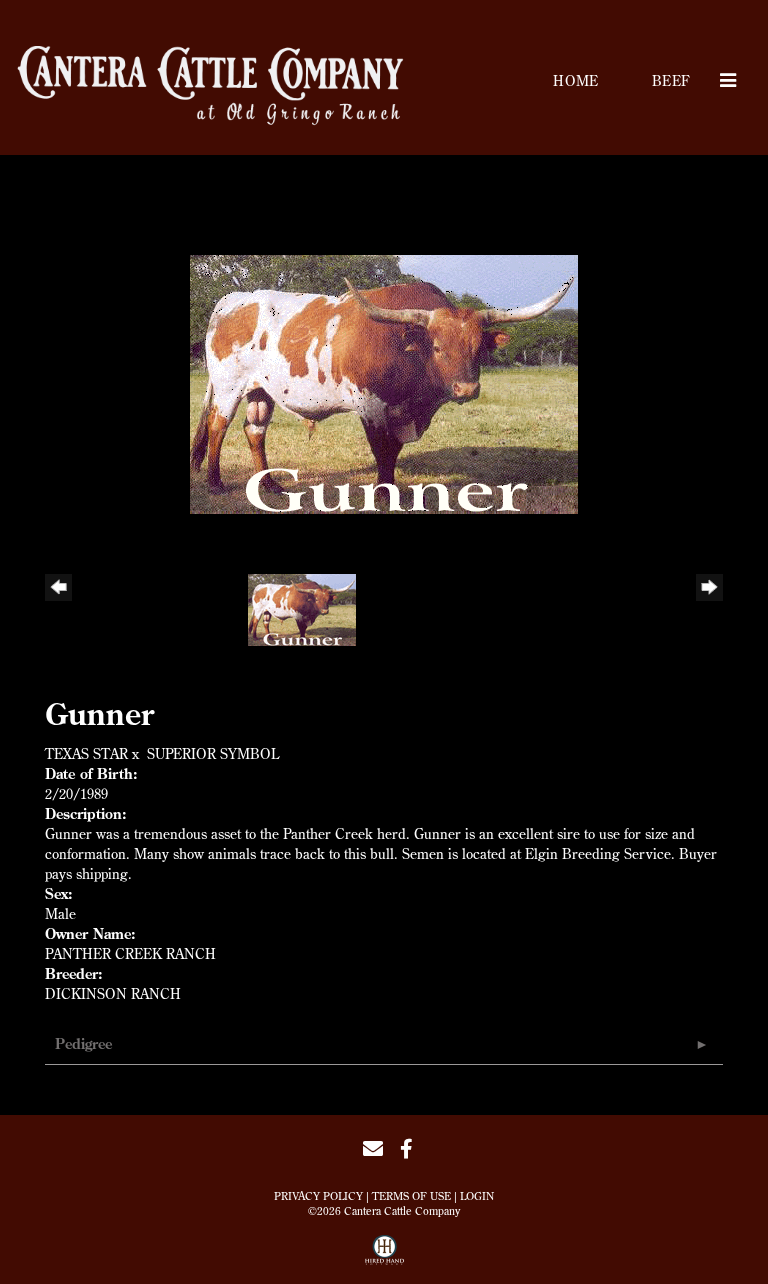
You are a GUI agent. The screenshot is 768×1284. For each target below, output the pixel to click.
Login (477, 1196)
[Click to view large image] (384, 383)
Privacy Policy (318, 1196)
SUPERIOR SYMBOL (213, 754)
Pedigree (83, 1044)
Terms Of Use (411, 1196)
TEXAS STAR (86, 754)
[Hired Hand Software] (384, 1257)
